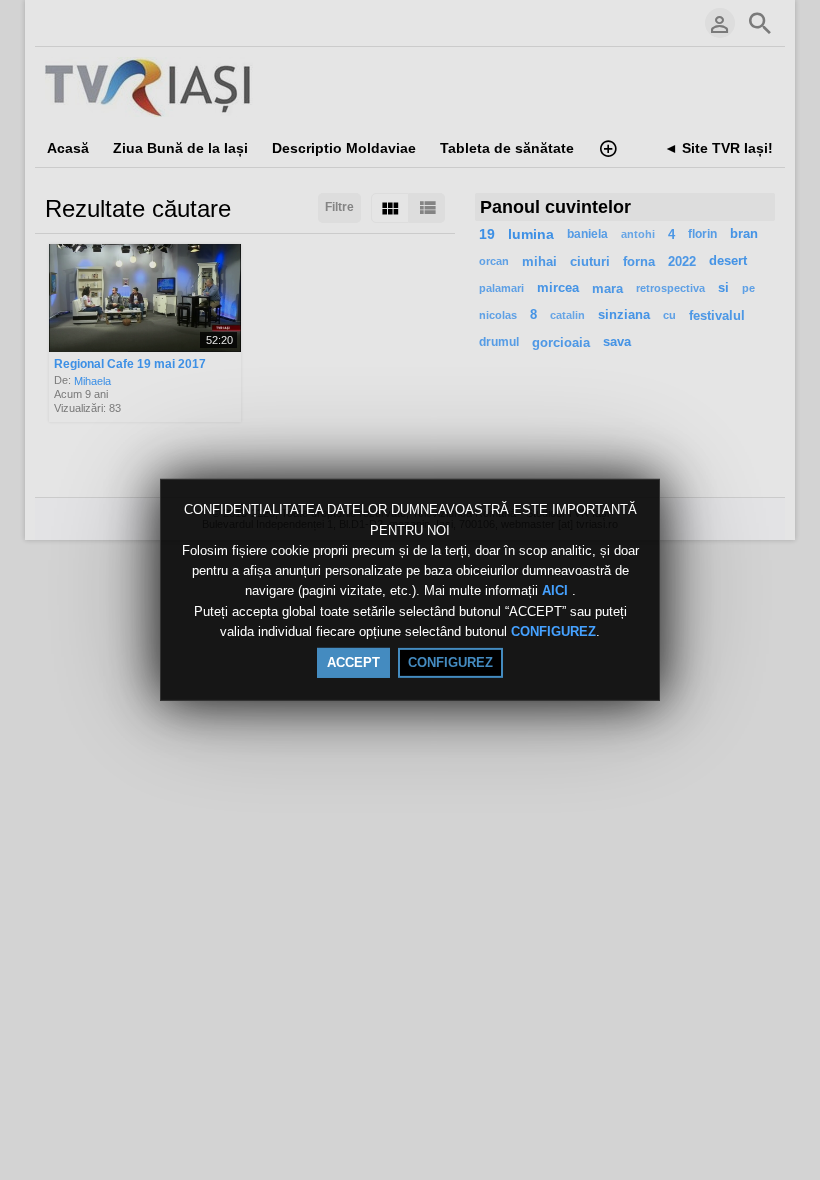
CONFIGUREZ (553, 631)
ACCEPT (353, 662)
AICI (557, 591)
